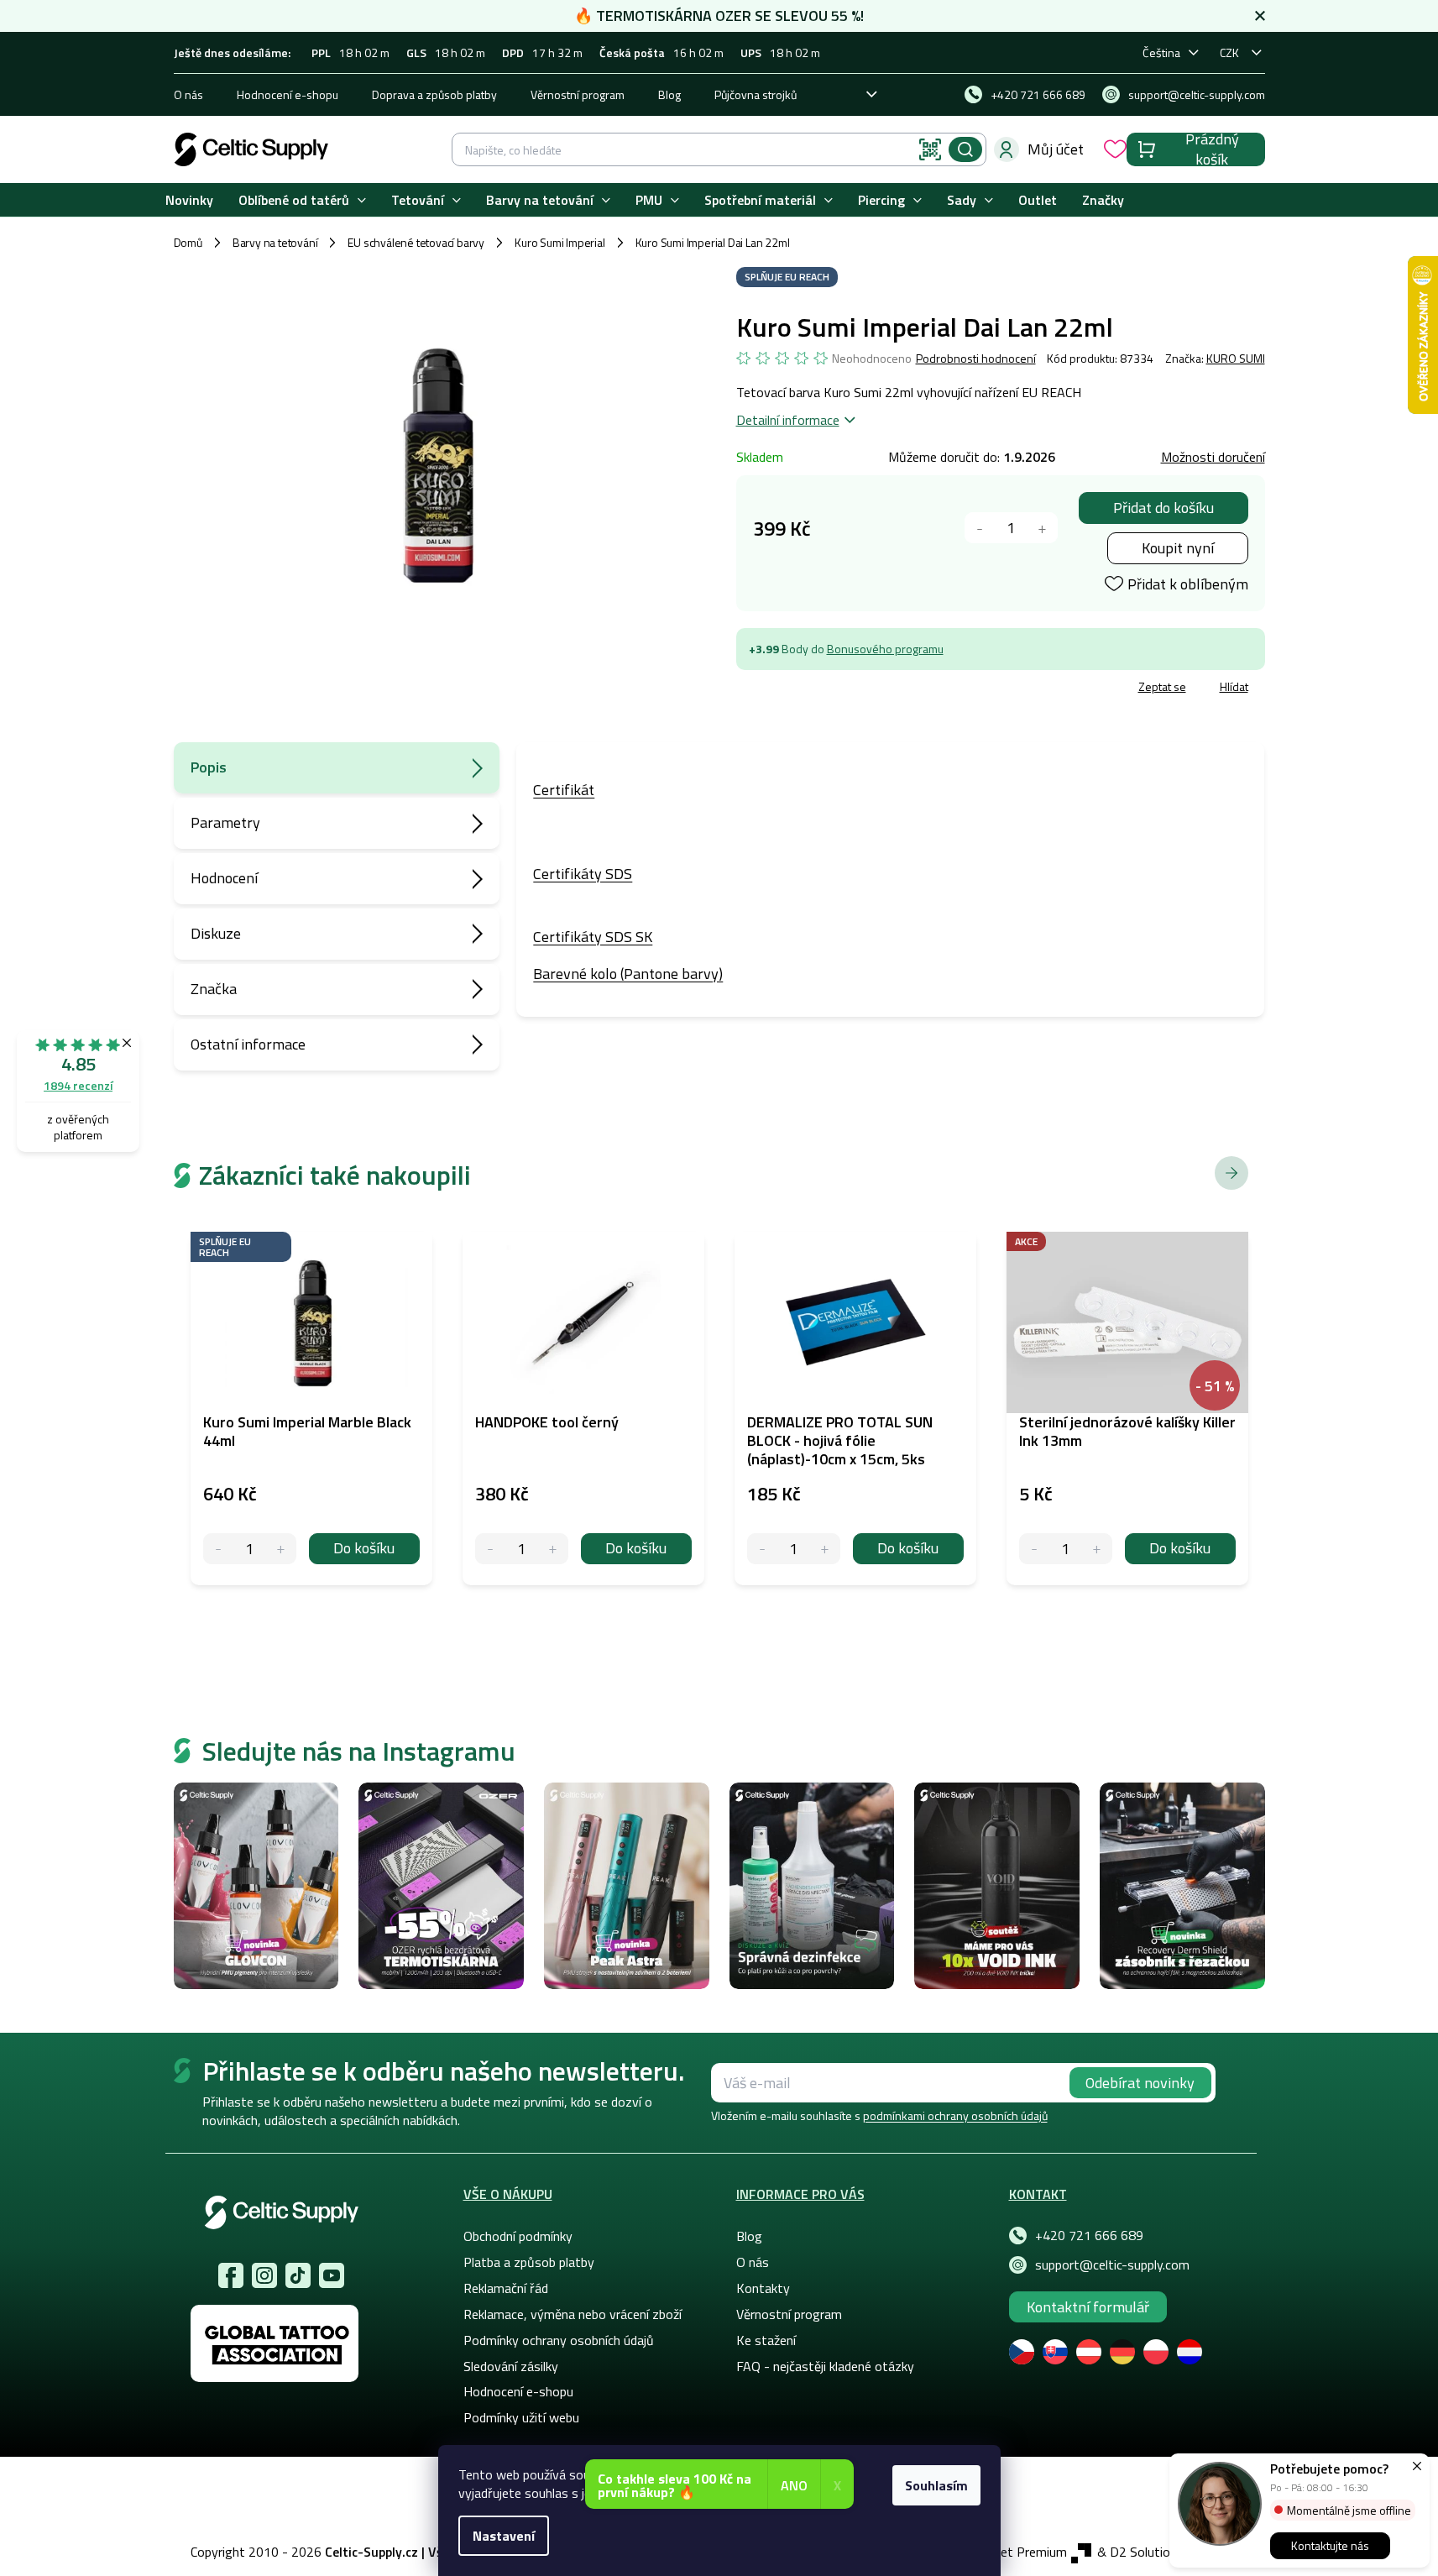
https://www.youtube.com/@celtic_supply (332, 2275)
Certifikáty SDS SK (593, 937)
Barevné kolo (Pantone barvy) (628, 974)
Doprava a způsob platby (434, 94)
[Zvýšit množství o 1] (1042, 528)
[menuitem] (189, 200)
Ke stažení (766, 2340)
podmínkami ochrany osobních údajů (955, 2115)
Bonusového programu (885, 649)
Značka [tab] (214, 989)
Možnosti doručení (1213, 457)
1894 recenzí (78, 1085)
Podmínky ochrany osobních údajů (559, 2340)
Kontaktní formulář (1088, 2307)
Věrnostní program (578, 94)
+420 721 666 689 (1089, 2235)
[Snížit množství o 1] (980, 528)
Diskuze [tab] (216, 933)
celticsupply (264, 2275)
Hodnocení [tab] (224, 878)
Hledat (965, 149)
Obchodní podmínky (518, 2236)
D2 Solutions (1147, 2552)
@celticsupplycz (298, 2275)
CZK (1229, 52)
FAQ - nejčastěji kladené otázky (825, 2366)
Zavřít (834, 689)
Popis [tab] (209, 767)
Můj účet (1056, 149)
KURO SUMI (1236, 358)
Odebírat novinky (1140, 2083)
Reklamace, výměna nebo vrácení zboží (573, 2314)
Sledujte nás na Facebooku (231, 2275)
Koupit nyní (1178, 548)
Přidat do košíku (1163, 508)
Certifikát (564, 790)
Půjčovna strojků (756, 94)
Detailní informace (788, 420)
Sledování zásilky (511, 2366)
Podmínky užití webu (521, 2417)
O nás (188, 94)
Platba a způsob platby (529, 2262)
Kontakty (763, 2288)
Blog (669, 94)
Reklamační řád (506, 2288)
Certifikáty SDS (583, 874)
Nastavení (504, 2536)
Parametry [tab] (225, 822)
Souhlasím (936, 2485)
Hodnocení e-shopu (288, 94)
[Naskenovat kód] (930, 149)
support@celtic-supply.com (1112, 2264)
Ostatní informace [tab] (248, 1044)
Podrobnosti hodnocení (976, 359)
